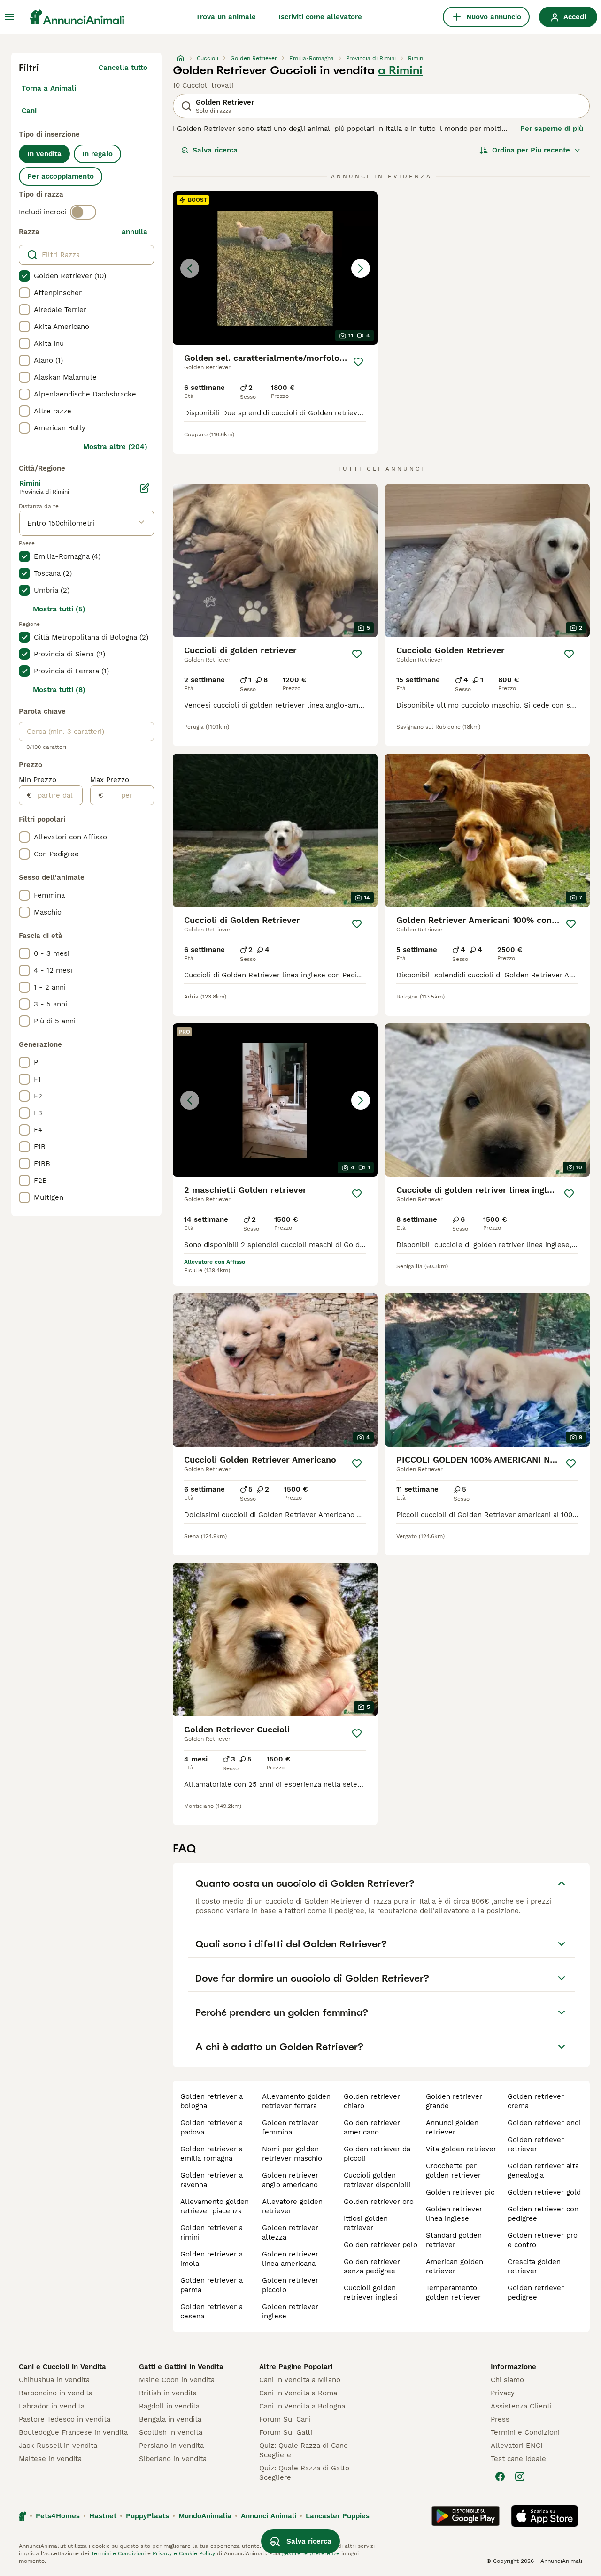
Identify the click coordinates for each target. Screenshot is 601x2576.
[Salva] (358, 362)
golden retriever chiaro (372, 2101)
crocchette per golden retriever (453, 2171)
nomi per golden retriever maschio (292, 2154)
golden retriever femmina (290, 2127)
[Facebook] (500, 2477)
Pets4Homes (58, 2516)
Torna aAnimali (49, 88)
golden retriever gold (544, 2192)
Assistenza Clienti (521, 2406)
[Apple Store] (545, 2516)
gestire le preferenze (310, 2553)
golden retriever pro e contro (543, 2240)
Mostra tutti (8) (59, 690)
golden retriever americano (372, 2127)
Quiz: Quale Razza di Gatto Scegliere (304, 2473)
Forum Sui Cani (285, 2419)
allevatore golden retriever (292, 2206)
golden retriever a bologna (212, 2101)
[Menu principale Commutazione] (9, 17)
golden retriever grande (454, 2101)
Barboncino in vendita (56, 2393)
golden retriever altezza (290, 2233)
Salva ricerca (215, 150)
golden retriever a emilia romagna (212, 2154)
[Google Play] (466, 2516)
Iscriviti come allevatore (320, 17)
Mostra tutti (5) (59, 609)
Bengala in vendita (170, 2419)
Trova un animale (226, 17)
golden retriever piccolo (290, 2285)
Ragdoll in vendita (169, 2406)
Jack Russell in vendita (58, 2446)
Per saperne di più (552, 129)
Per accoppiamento (61, 176)
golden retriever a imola (212, 2259)
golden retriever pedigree (536, 2293)
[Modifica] (145, 488)
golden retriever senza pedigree (372, 2266)
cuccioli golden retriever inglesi (371, 2293)
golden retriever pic (460, 2192)
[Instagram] (520, 2477)
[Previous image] (190, 268)
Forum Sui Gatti (286, 2432)
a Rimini (400, 70)
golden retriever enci (544, 2123)
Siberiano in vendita (173, 2459)
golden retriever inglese (290, 2311)
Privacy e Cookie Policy (183, 2553)
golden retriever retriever (536, 2144)
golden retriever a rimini (212, 2233)
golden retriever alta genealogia (543, 2171)
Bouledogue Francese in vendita (73, 2432)
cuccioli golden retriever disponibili (377, 2180)
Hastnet (103, 2516)
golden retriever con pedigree (543, 2214)
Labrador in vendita (52, 2406)
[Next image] (361, 268)
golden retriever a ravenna (212, 2180)
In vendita (44, 154)
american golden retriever (455, 2266)
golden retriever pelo (381, 2245)
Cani (29, 111)
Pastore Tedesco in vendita (65, 2419)
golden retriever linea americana (290, 2259)
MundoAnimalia (205, 2516)
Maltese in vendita (50, 2459)
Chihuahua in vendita (54, 2380)
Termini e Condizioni (525, 2432)
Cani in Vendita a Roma (298, 2393)
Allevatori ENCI (516, 2446)
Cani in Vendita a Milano (300, 2380)
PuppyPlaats (147, 2516)
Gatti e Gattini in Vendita (181, 2367)
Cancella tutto (123, 68)
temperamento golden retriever (453, 2293)
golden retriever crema (536, 2101)
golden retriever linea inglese (454, 2214)
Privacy (503, 2393)
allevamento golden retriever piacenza (215, 2206)
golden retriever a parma (212, 2285)
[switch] (83, 212)
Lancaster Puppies (338, 2516)
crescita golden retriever (534, 2266)
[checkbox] (24, 276)
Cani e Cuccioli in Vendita (62, 2367)
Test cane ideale (518, 2459)
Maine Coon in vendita (177, 2380)
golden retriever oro (379, 2202)
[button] (275, 268)
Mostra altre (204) (115, 447)
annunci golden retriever (452, 2127)
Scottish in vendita (171, 2432)
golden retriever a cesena (212, 2311)
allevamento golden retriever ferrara (296, 2101)
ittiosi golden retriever (366, 2223)
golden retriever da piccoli (377, 2154)
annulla (135, 232)
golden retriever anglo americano (290, 2180)
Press (500, 2419)
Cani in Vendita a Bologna (302, 2406)
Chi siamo (507, 2380)
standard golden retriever (454, 2240)
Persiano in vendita (171, 2446)
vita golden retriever (461, 2149)
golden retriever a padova (212, 2127)
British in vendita (168, 2393)
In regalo (97, 154)
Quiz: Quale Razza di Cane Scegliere (304, 2450)
